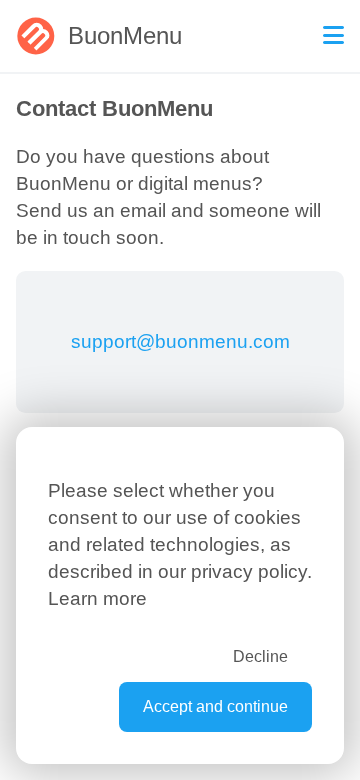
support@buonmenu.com (180, 341)
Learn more (97, 598)
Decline (260, 656)
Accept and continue (215, 706)
